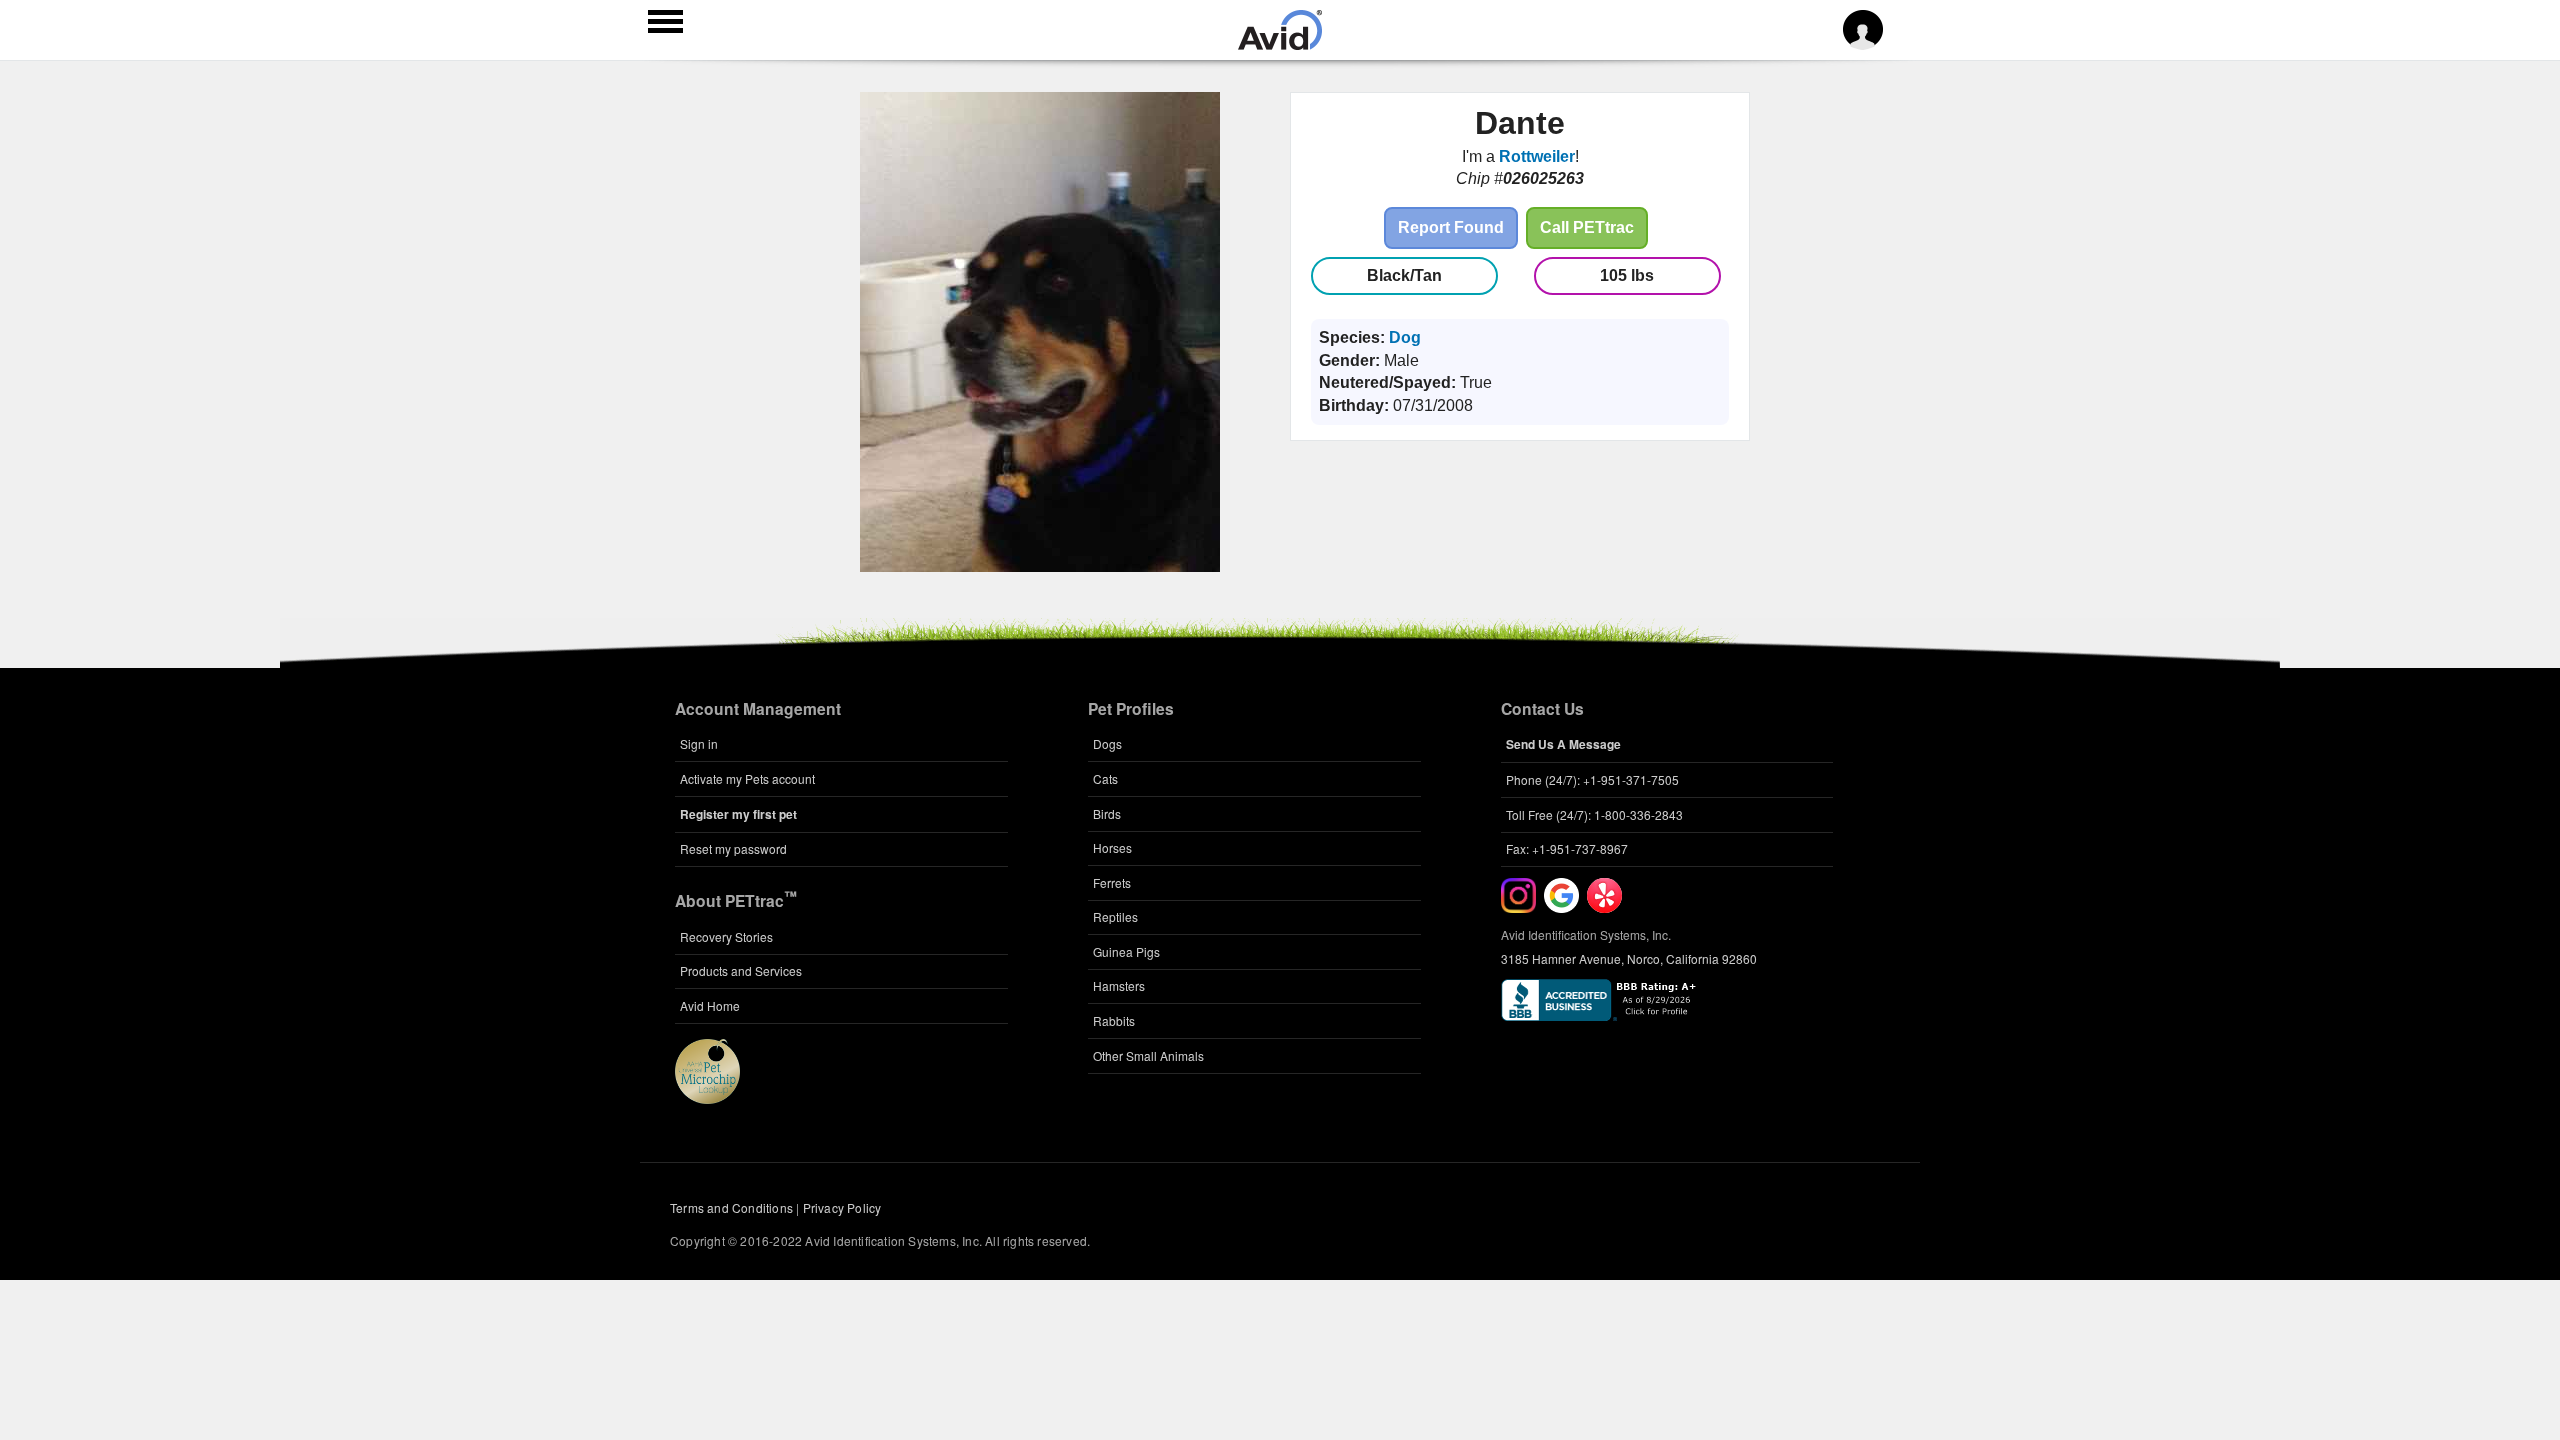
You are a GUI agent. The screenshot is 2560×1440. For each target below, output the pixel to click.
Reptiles (1115, 916)
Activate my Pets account (747, 778)
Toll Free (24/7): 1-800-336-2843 (1594, 814)
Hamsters (1119, 985)
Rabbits (1114, 1020)
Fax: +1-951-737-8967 (1567, 848)
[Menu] (665, 24)
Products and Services (741, 970)
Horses (1112, 847)
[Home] (1280, 44)
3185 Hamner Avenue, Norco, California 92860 (1629, 958)
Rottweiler (1537, 156)
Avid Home (710, 1005)
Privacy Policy (842, 1207)
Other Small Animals (1148, 1055)
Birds (1107, 813)
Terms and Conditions (731, 1207)
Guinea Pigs (1126, 951)
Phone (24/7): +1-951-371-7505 (1592, 779)
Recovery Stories (726, 936)
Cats (1105, 778)
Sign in (699, 743)
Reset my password (733, 848)
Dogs (1107, 743)
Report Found (1451, 227)
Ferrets (1112, 882)
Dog (1405, 337)
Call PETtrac (1587, 227)
